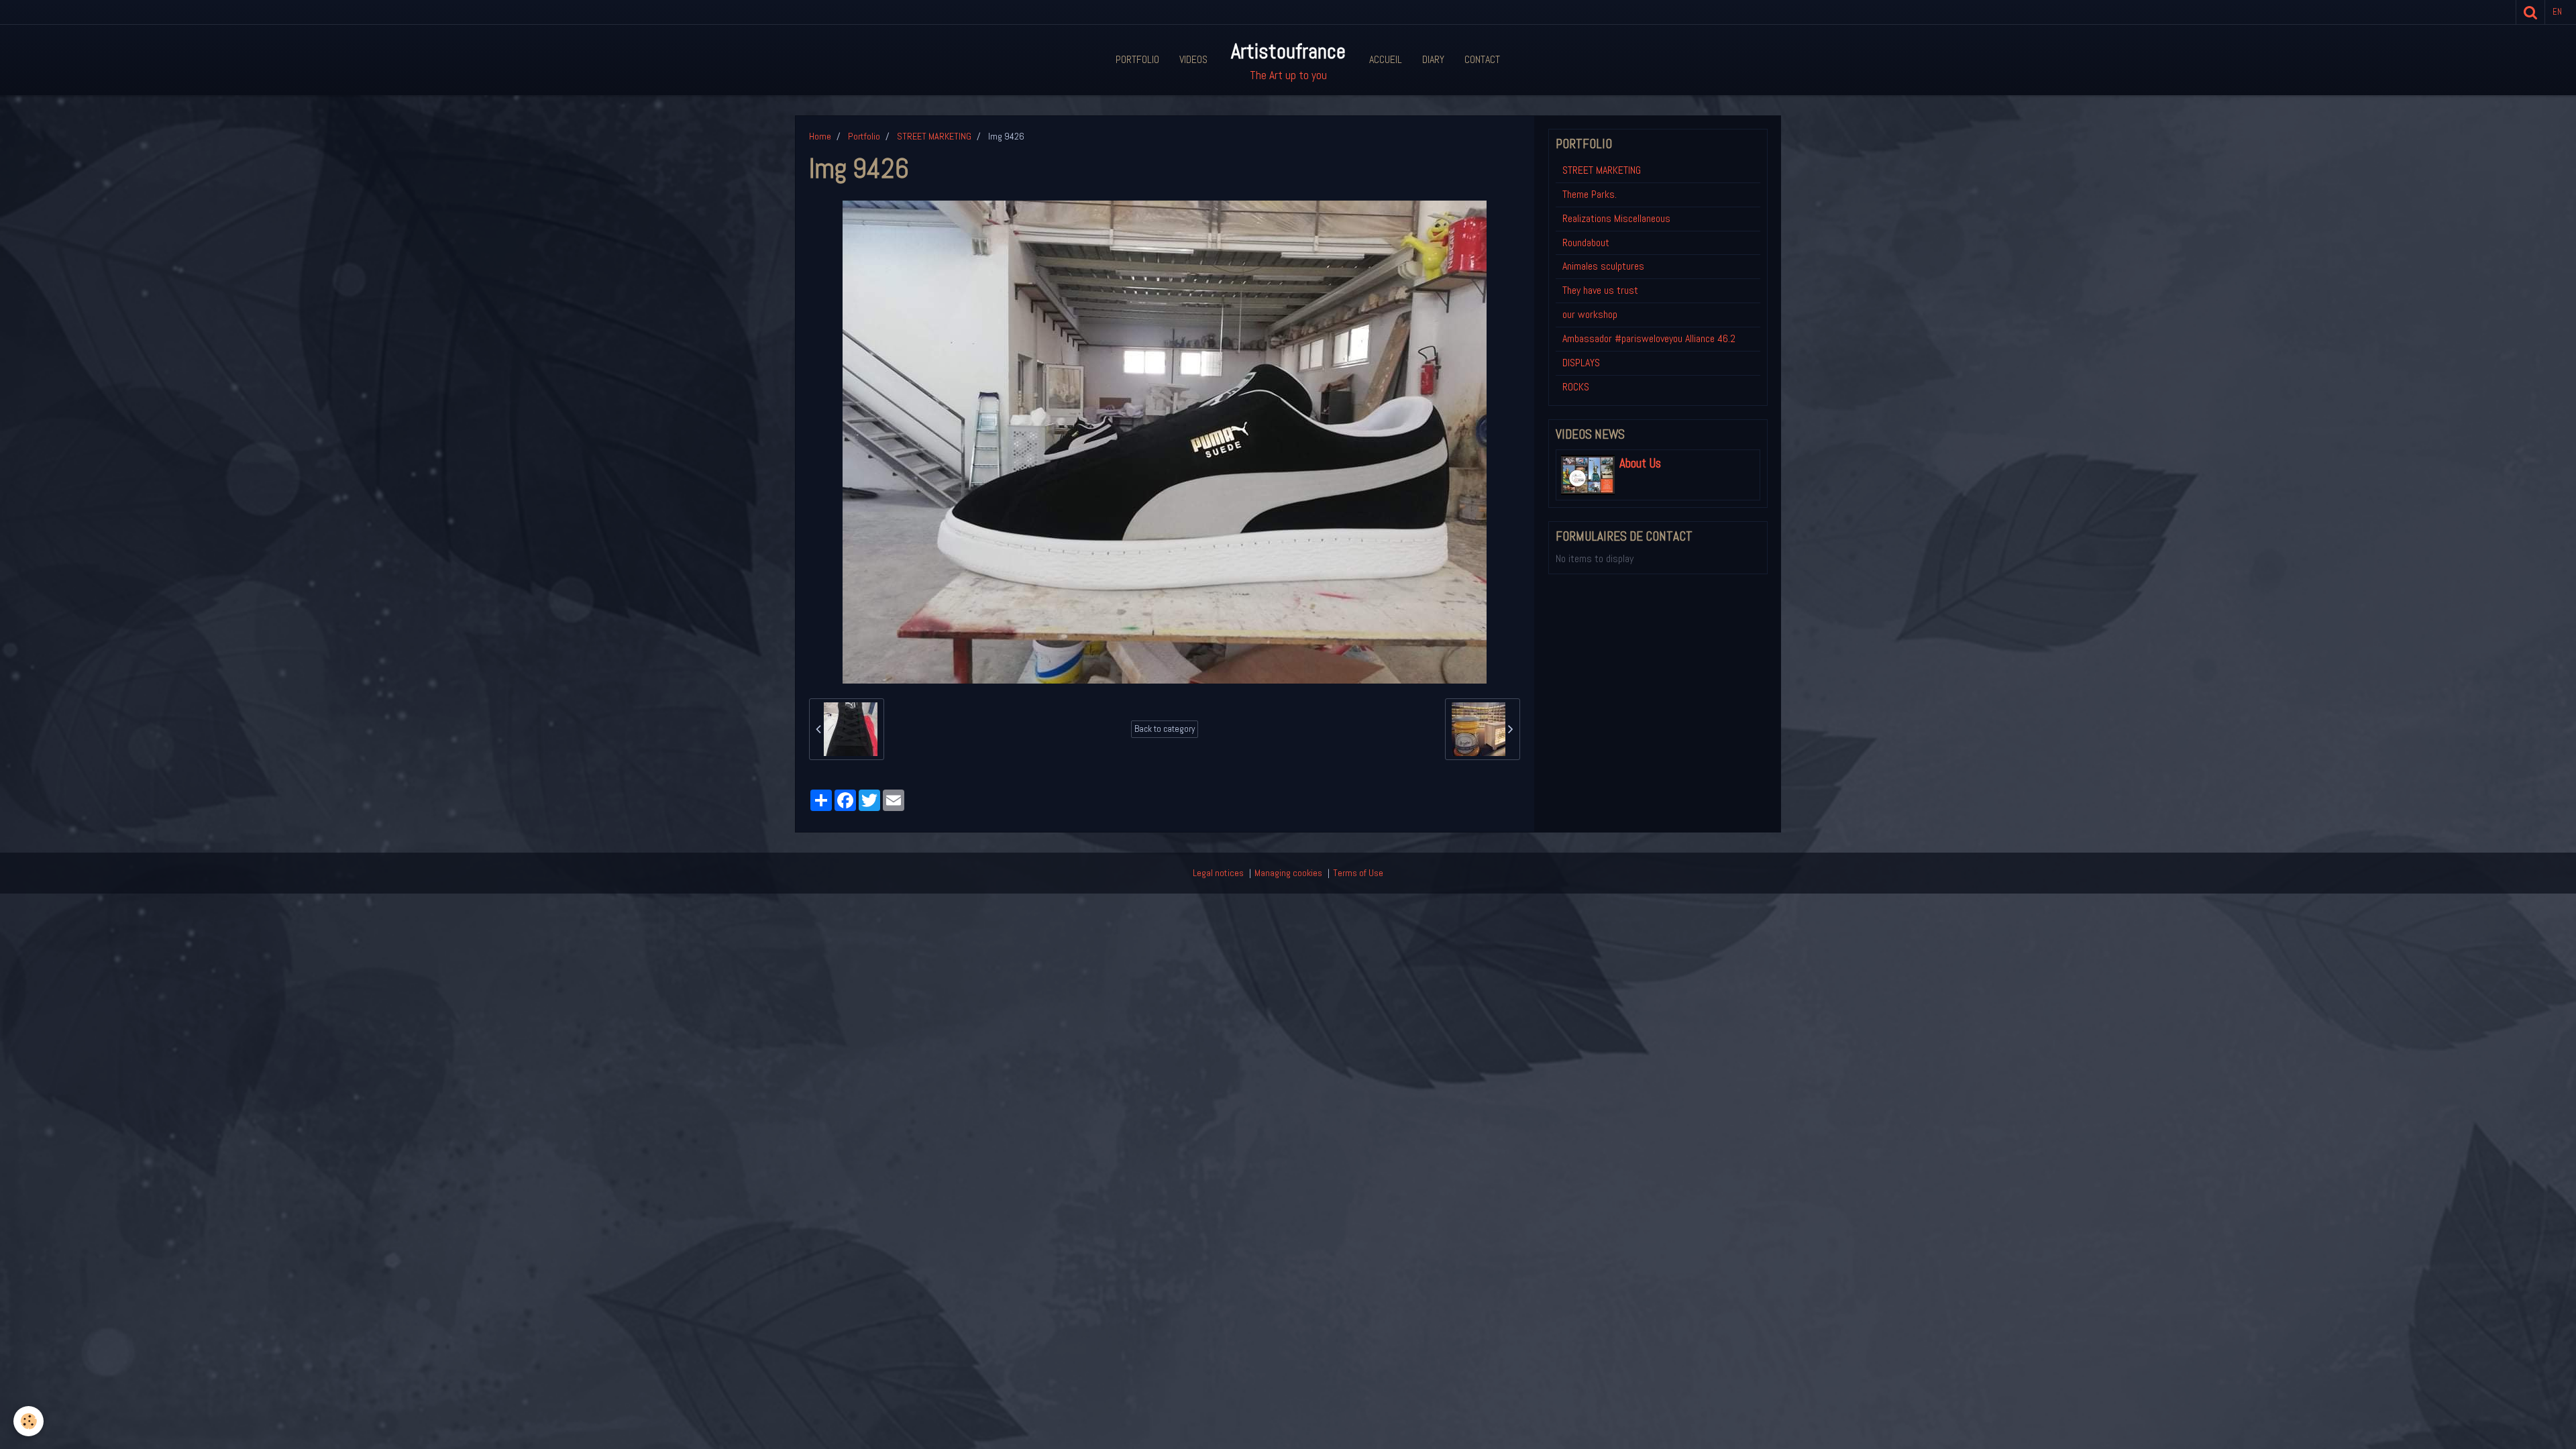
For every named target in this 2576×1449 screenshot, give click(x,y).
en (2557, 12)
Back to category (1165, 729)
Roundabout (1586, 243)
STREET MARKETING (934, 136)
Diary (1433, 59)
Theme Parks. (1590, 194)
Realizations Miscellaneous (1616, 218)
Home (820, 136)
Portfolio (1137, 59)
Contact (1482, 59)
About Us (1640, 464)
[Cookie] (29, 1421)
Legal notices (1218, 873)
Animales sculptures (1603, 266)
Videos (1193, 59)
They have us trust (1600, 290)
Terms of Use (1358, 873)
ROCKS (1576, 387)
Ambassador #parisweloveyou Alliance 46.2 (1649, 338)
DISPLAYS (1581, 363)
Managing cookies (1288, 873)
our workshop (1590, 314)
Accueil (1386, 59)
